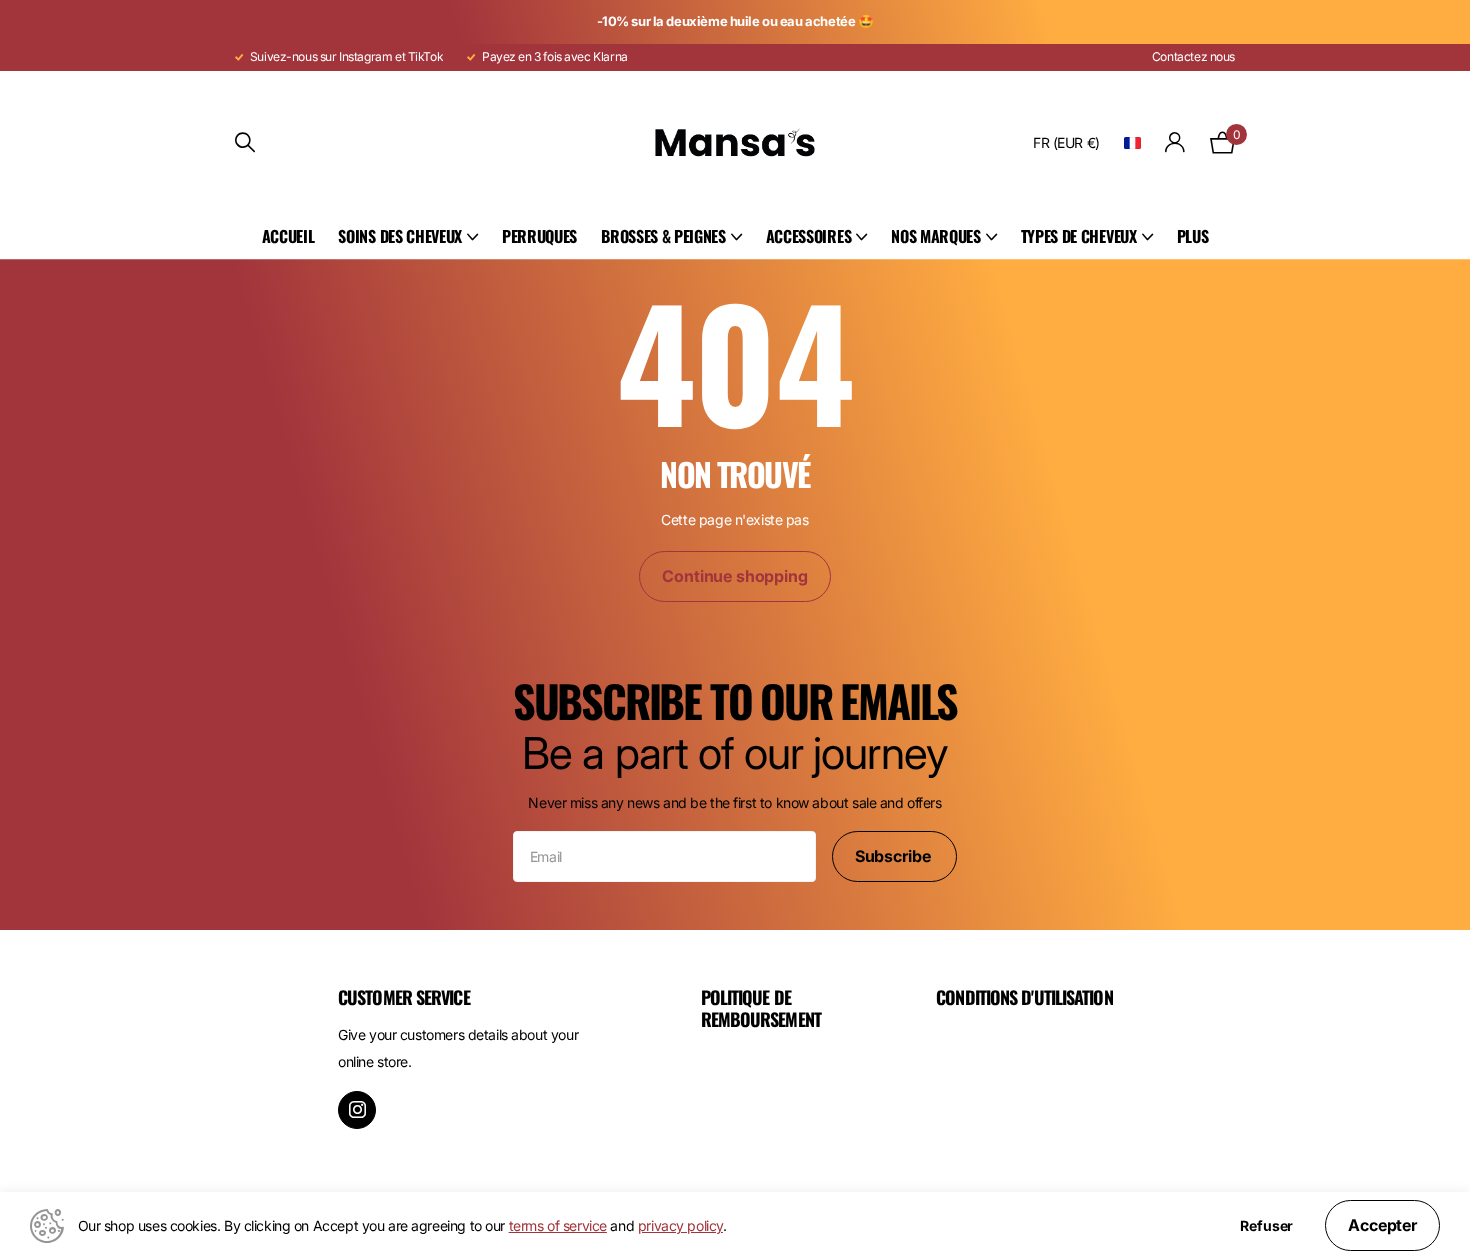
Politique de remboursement (761, 1008)
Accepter (1382, 1225)
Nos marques (935, 236)
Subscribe (894, 856)
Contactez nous (1193, 56)
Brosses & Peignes (663, 236)
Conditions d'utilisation (1024, 997)
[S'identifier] (1175, 142)
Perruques (539, 236)
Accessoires (808, 236)
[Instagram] (357, 1110)
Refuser (1266, 1226)
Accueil (288, 236)
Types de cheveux (1079, 236)
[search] (245, 142)
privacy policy (680, 1225)
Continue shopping (734, 576)
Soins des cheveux (400, 236)
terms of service (558, 1225)
